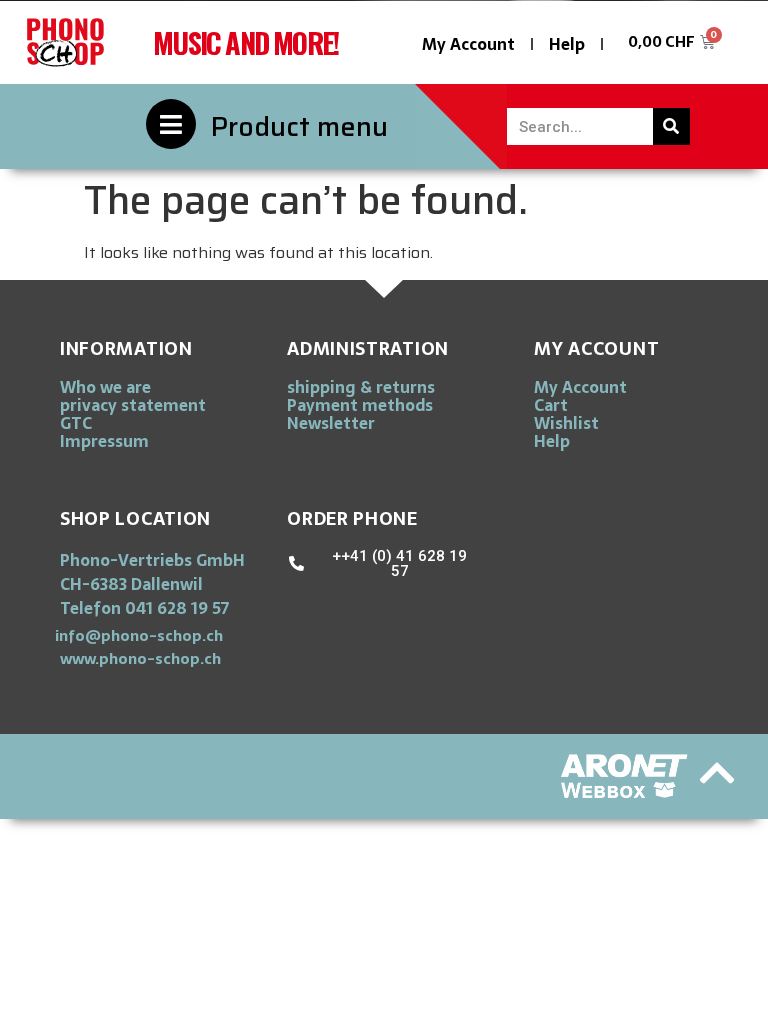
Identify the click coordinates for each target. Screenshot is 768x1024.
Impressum (104, 441)
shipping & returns (361, 387)
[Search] (671, 126)
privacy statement (133, 405)
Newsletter (331, 423)
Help (567, 44)
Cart (551, 405)
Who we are (105, 387)
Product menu (299, 126)
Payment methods (360, 405)
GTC (76, 423)
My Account (468, 44)
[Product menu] (171, 124)
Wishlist (566, 423)
